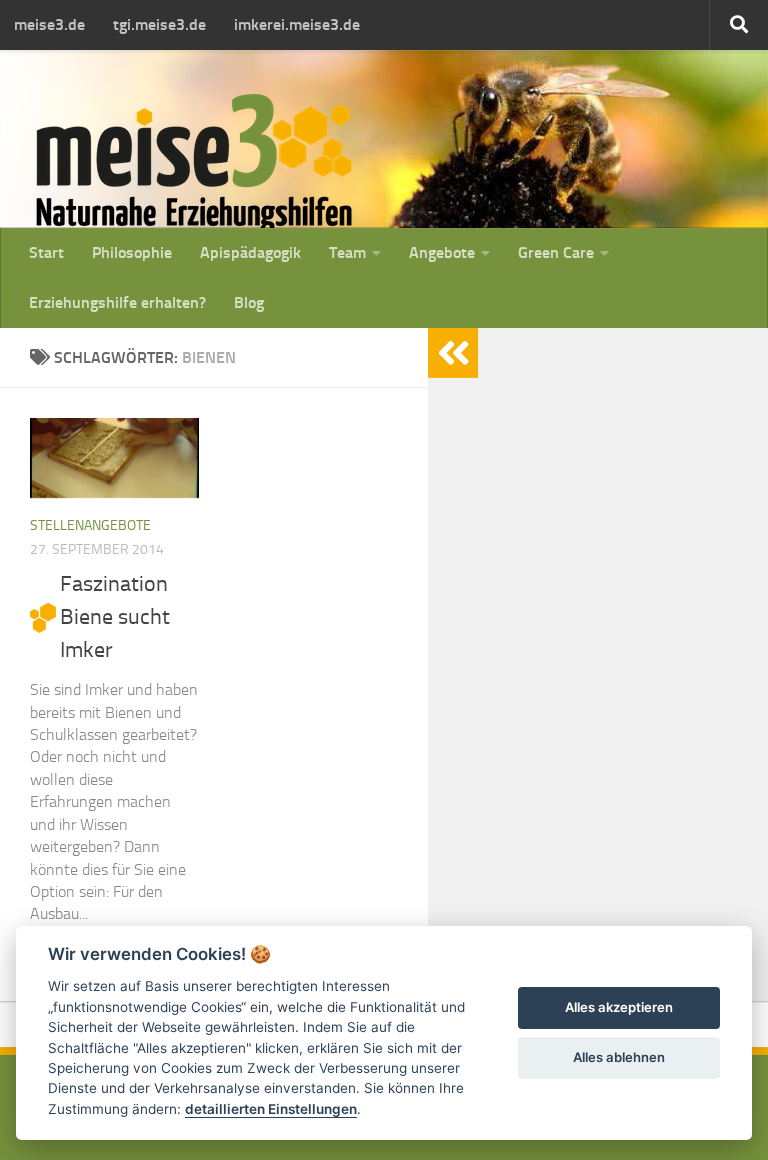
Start (46, 252)
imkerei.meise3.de (297, 24)
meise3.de (49, 24)
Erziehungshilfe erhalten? (117, 302)
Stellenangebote (90, 525)
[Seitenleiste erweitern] (453, 353)
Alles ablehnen (619, 1057)
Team (347, 252)
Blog (249, 302)
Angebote (442, 252)
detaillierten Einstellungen (271, 1109)
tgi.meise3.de (159, 24)
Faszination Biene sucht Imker (115, 617)
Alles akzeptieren (619, 1007)
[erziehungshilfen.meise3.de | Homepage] (194, 162)
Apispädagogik (250, 252)
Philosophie (132, 252)
